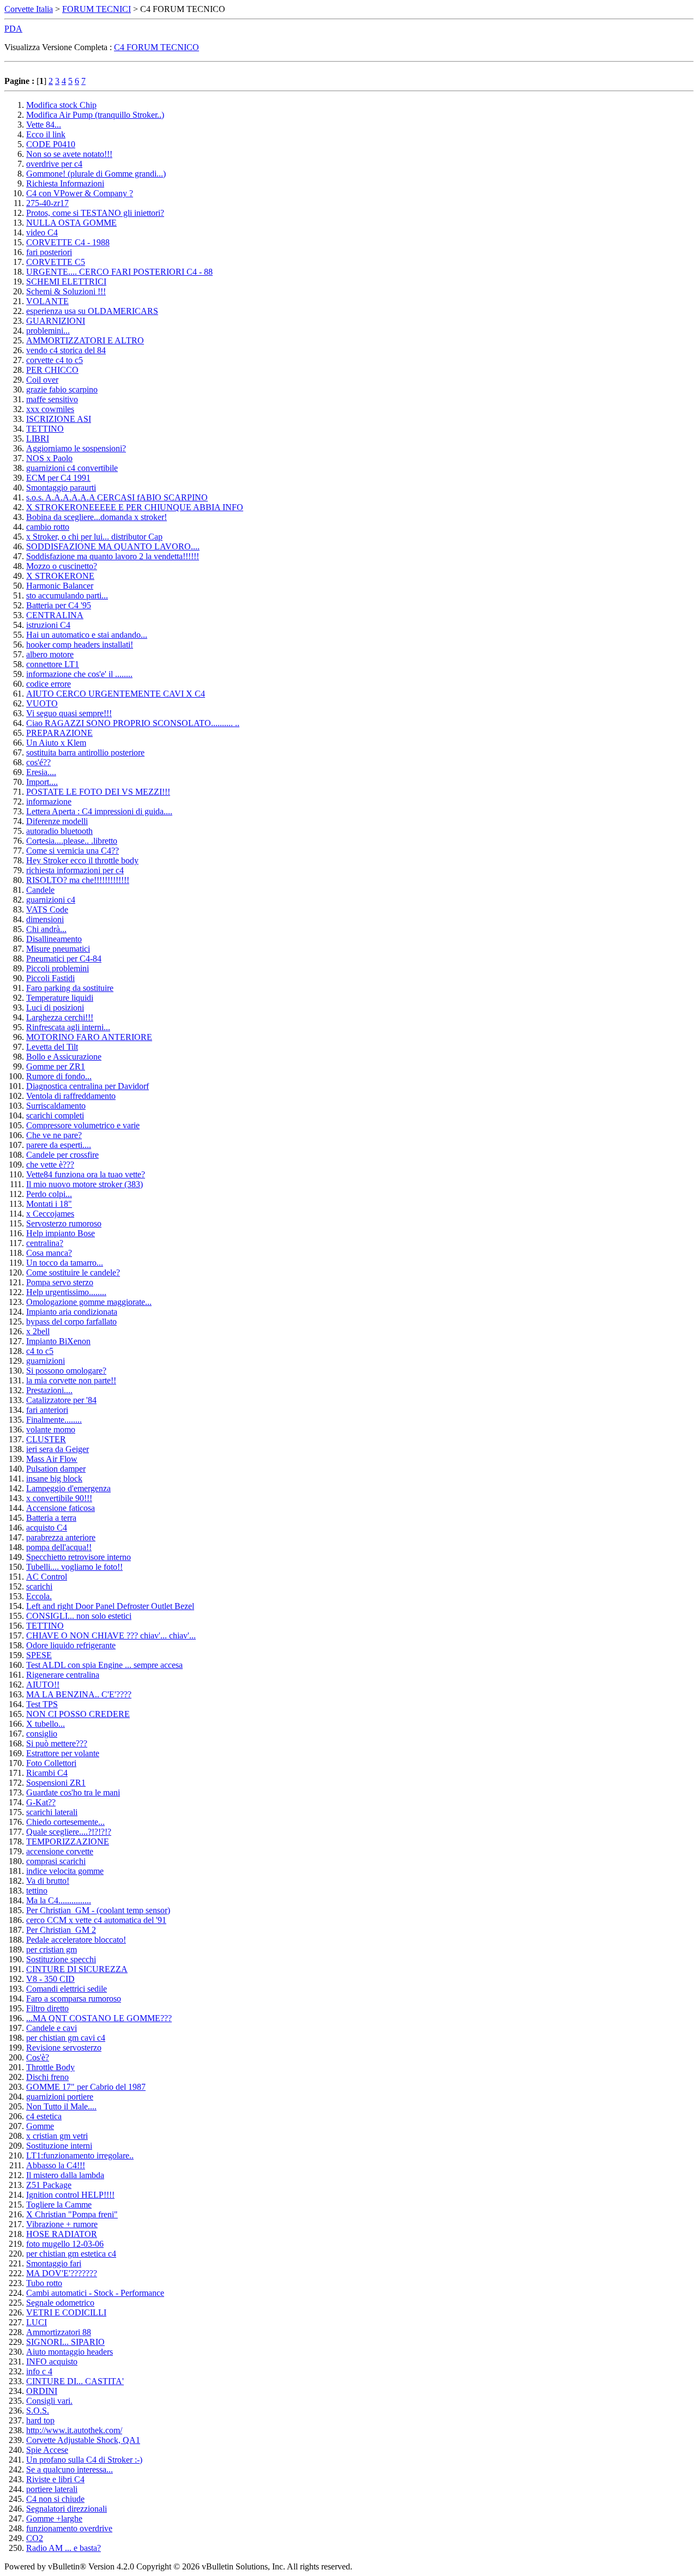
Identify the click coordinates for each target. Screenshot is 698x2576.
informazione (49, 802)
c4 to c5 (40, 1351)
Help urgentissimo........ (66, 1292)
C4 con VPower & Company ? (80, 193)
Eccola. (39, 1596)
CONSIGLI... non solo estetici (79, 1616)
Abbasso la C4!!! (56, 2165)
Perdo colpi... (49, 1194)
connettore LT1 (53, 664)
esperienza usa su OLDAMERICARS (92, 311)
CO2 (35, 2538)
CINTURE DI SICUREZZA (77, 1969)
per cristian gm (52, 1949)
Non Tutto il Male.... (61, 2106)
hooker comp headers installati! (80, 645)
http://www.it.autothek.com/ (74, 2430)
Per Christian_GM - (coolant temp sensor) (98, 1910)
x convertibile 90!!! (59, 1498)
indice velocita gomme (65, 1871)
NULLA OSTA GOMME (71, 223)
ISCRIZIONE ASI (59, 419)
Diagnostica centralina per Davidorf (88, 1086)
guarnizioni (46, 1361)
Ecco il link (46, 134)
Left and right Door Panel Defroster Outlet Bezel (110, 1606)
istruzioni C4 (48, 625)
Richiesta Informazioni (65, 183)
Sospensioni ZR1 (56, 1783)
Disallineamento (54, 939)
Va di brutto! (48, 1881)
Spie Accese (47, 2450)
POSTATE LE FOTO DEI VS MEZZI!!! (98, 792)
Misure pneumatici (58, 949)
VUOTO (42, 703)
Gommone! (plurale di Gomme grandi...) (96, 174)
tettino (37, 1891)
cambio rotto (48, 527)
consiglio (42, 1734)
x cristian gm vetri (57, 2136)
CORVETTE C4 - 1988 (68, 242)
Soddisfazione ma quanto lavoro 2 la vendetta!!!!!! (113, 556)
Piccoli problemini (58, 968)
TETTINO (45, 429)
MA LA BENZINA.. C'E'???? (79, 1694)
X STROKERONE (60, 576)
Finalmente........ (54, 1420)
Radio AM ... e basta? (64, 2548)
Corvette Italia (29, 9)
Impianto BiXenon (58, 1341)
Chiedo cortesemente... (65, 1822)
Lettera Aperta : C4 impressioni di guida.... (99, 811)
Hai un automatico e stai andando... (87, 635)
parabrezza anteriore (61, 1537)
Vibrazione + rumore (62, 2224)
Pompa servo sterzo (60, 1282)
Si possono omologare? (66, 1371)
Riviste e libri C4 (55, 2479)
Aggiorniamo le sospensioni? (76, 448)
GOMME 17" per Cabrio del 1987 (86, 2087)
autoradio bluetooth (59, 831)
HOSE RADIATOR (62, 2234)
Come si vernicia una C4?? (73, 851)
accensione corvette (60, 1851)
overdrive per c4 (54, 164)
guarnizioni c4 (51, 900)
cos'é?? (38, 762)
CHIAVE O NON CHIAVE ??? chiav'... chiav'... (111, 1635)
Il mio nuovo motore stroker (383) (85, 1184)
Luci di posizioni (55, 1008)
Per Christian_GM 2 (61, 1930)
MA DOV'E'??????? (62, 2273)
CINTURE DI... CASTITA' (75, 2381)
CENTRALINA (55, 615)
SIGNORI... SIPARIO (65, 2342)
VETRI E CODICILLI (66, 2312)
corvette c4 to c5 (55, 360)
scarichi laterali (52, 1812)
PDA (13, 29)
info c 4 (39, 2371)
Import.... (42, 782)
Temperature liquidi (60, 998)
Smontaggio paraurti (61, 488)
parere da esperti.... (59, 1145)
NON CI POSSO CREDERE (78, 1714)
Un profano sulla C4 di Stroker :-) (84, 2460)
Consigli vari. (49, 2401)
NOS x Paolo (49, 458)
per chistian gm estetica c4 (71, 2254)
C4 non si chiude (55, 2499)
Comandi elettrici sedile (67, 1989)
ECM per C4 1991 (58, 478)
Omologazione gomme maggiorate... (89, 1302)
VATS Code (47, 909)
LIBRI (38, 439)
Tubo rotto (44, 2283)
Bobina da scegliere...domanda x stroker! (97, 517)
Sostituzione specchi (61, 1959)
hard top (40, 2420)
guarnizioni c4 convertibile (72, 468)
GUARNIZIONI (56, 321)
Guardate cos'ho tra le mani (73, 1792)
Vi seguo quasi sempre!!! (69, 713)
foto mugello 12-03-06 (65, 2244)
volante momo (51, 1429)
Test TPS (42, 1704)
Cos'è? (38, 2057)
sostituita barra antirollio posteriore (85, 752)
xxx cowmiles (50, 409)
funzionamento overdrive (69, 2528)
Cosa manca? (49, 1253)
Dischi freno (47, 2077)
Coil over (42, 380)
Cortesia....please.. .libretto (72, 841)
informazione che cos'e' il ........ (79, 674)
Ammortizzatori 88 (59, 2332)
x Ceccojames (50, 1214)
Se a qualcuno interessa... (70, 2469)
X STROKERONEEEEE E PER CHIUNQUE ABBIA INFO (135, 507)
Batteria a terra (51, 1518)
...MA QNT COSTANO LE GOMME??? (99, 2018)
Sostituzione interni (59, 2146)
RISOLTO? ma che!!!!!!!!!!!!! (78, 880)
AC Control (47, 1577)
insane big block (54, 1479)
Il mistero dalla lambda (65, 2175)
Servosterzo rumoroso (64, 1223)
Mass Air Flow (52, 1459)
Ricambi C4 (47, 1773)
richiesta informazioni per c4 (75, 870)
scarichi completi (55, 1115)
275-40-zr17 (47, 203)
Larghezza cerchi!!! (60, 1017)
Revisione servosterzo (64, 2048)
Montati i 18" (49, 1204)
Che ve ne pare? (54, 1135)
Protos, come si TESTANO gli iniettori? (95, 213)
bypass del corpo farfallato (71, 1322)
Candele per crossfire (62, 1155)
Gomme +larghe (54, 2518)
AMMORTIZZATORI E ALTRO (85, 340)
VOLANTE (47, 301)
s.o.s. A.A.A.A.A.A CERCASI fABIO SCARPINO (117, 497)
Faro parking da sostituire (70, 988)
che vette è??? (50, 1165)
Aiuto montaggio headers (70, 2352)
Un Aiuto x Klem (56, 743)
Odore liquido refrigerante (71, 1645)
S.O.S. (38, 2411)
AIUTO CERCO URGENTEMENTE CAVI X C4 (116, 694)
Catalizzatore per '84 (61, 1400)
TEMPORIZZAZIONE (68, 1842)
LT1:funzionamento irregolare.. (80, 2155)
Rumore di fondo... (59, 1076)
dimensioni (45, 919)
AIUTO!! (43, 1685)
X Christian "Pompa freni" (72, 2214)
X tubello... (46, 1724)
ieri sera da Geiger (58, 1449)
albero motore (50, 654)
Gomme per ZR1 (56, 1066)
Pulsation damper (56, 1469)
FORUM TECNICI (97, 9)
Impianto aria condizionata (72, 1312)
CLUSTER (46, 1439)
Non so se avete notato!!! (69, 154)
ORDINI (42, 2391)
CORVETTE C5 (56, 262)
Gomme (40, 2126)
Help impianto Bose (61, 1233)
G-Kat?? (41, 1802)
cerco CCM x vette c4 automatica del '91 (96, 1920)
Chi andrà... (46, 929)
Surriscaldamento (56, 1106)
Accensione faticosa (61, 1508)
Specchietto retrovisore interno (79, 1557)
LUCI (37, 2322)
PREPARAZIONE (59, 733)
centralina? (45, 1243)
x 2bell (38, 1331)
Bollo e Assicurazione (64, 1057)
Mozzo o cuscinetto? (62, 566)
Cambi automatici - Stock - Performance (95, 2293)
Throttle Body (50, 2067)
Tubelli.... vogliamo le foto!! (74, 1567)
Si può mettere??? (57, 1743)
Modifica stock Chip (61, 105)
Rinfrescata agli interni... (68, 1027)
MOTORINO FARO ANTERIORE (89, 1037)
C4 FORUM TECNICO (157, 47)
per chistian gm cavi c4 (66, 2038)
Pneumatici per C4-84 (64, 959)
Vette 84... (44, 125)
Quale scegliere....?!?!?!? (69, 1832)
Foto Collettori (51, 1763)
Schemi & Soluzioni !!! (66, 291)
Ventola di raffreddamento (71, 1096)
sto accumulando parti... (67, 595)
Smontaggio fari (54, 2263)
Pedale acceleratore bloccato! (76, 1940)
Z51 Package (49, 2185)
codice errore (49, 684)
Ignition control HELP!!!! (70, 2195)
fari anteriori (47, 1410)
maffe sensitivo (52, 399)
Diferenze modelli (57, 821)
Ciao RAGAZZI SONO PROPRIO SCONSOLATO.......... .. (133, 723)
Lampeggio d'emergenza (68, 1488)
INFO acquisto (52, 2362)
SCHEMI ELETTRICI (66, 282)
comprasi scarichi (56, 1861)
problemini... (48, 331)
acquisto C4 (47, 1528)
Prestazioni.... (49, 1390)
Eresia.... (41, 772)
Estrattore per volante (63, 1753)
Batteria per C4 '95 (59, 605)
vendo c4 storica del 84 (66, 350)
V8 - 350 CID (50, 1979)
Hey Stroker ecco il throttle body (82, 860)
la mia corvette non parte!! (71, 1380)
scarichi (39, 1586)
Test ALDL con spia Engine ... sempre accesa (104, 1665)
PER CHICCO (52, 370)
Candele (40, 890)
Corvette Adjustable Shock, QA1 (83, 2440)
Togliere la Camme (59, 2205)
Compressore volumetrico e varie (83, 1125)
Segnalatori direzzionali (67, 2509)
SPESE (39, 1655)
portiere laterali (52, 2489)
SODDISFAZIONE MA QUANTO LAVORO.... (113, 546)
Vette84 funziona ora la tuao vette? (86, 1174)
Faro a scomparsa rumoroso (74, 1998)
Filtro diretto (47, 2008)
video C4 (42, 232)
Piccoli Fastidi (50, 978)
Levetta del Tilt (52, 1047)
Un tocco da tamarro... (65, 1263)
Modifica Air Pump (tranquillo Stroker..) (95, 115)
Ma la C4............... (59, 1900)
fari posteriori (49, 252)
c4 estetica (44, 2116)
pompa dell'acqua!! (59, 1547)
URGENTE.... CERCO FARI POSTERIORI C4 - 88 (119, 272)
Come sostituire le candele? (73, 1272)
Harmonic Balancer (60, 586)
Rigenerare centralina (63, 1675)
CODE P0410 (51, 144)
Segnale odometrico (60, 2303)
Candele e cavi (52, 2028)
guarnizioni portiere (60, 2097)
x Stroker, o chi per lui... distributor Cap (94, 537)
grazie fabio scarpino (62, 389)
